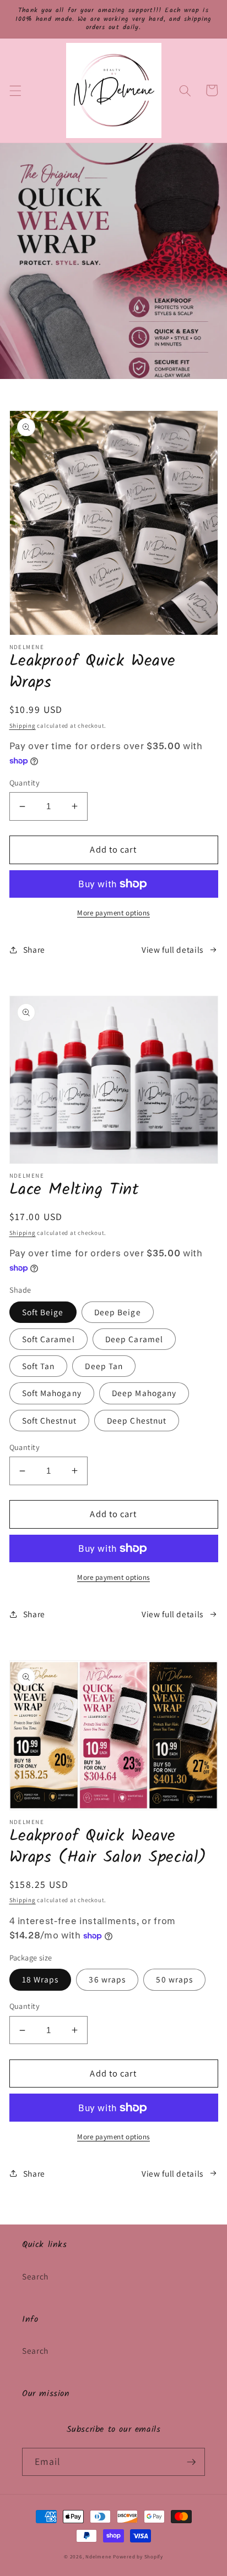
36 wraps (107, 1979)
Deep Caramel (134, 1339)
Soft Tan (39, 1366)
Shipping (23, 726)
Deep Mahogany (144, 1393)
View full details (172, 949)
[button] (15, 90)
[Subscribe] (191, 2462)
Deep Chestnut (137, 1420)
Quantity (25, 782)
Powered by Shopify (138, 2557)
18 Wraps (40, 1979)
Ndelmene (98, 2557)
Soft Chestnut (49, 1420)
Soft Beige (43, 1312)
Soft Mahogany (52, 1393)
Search (35, 2276)
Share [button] (34, 949)
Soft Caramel (48, 1339)
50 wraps (174, 1979)
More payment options (113, 913)
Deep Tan (104, 1366)
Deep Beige (118, 1312)
